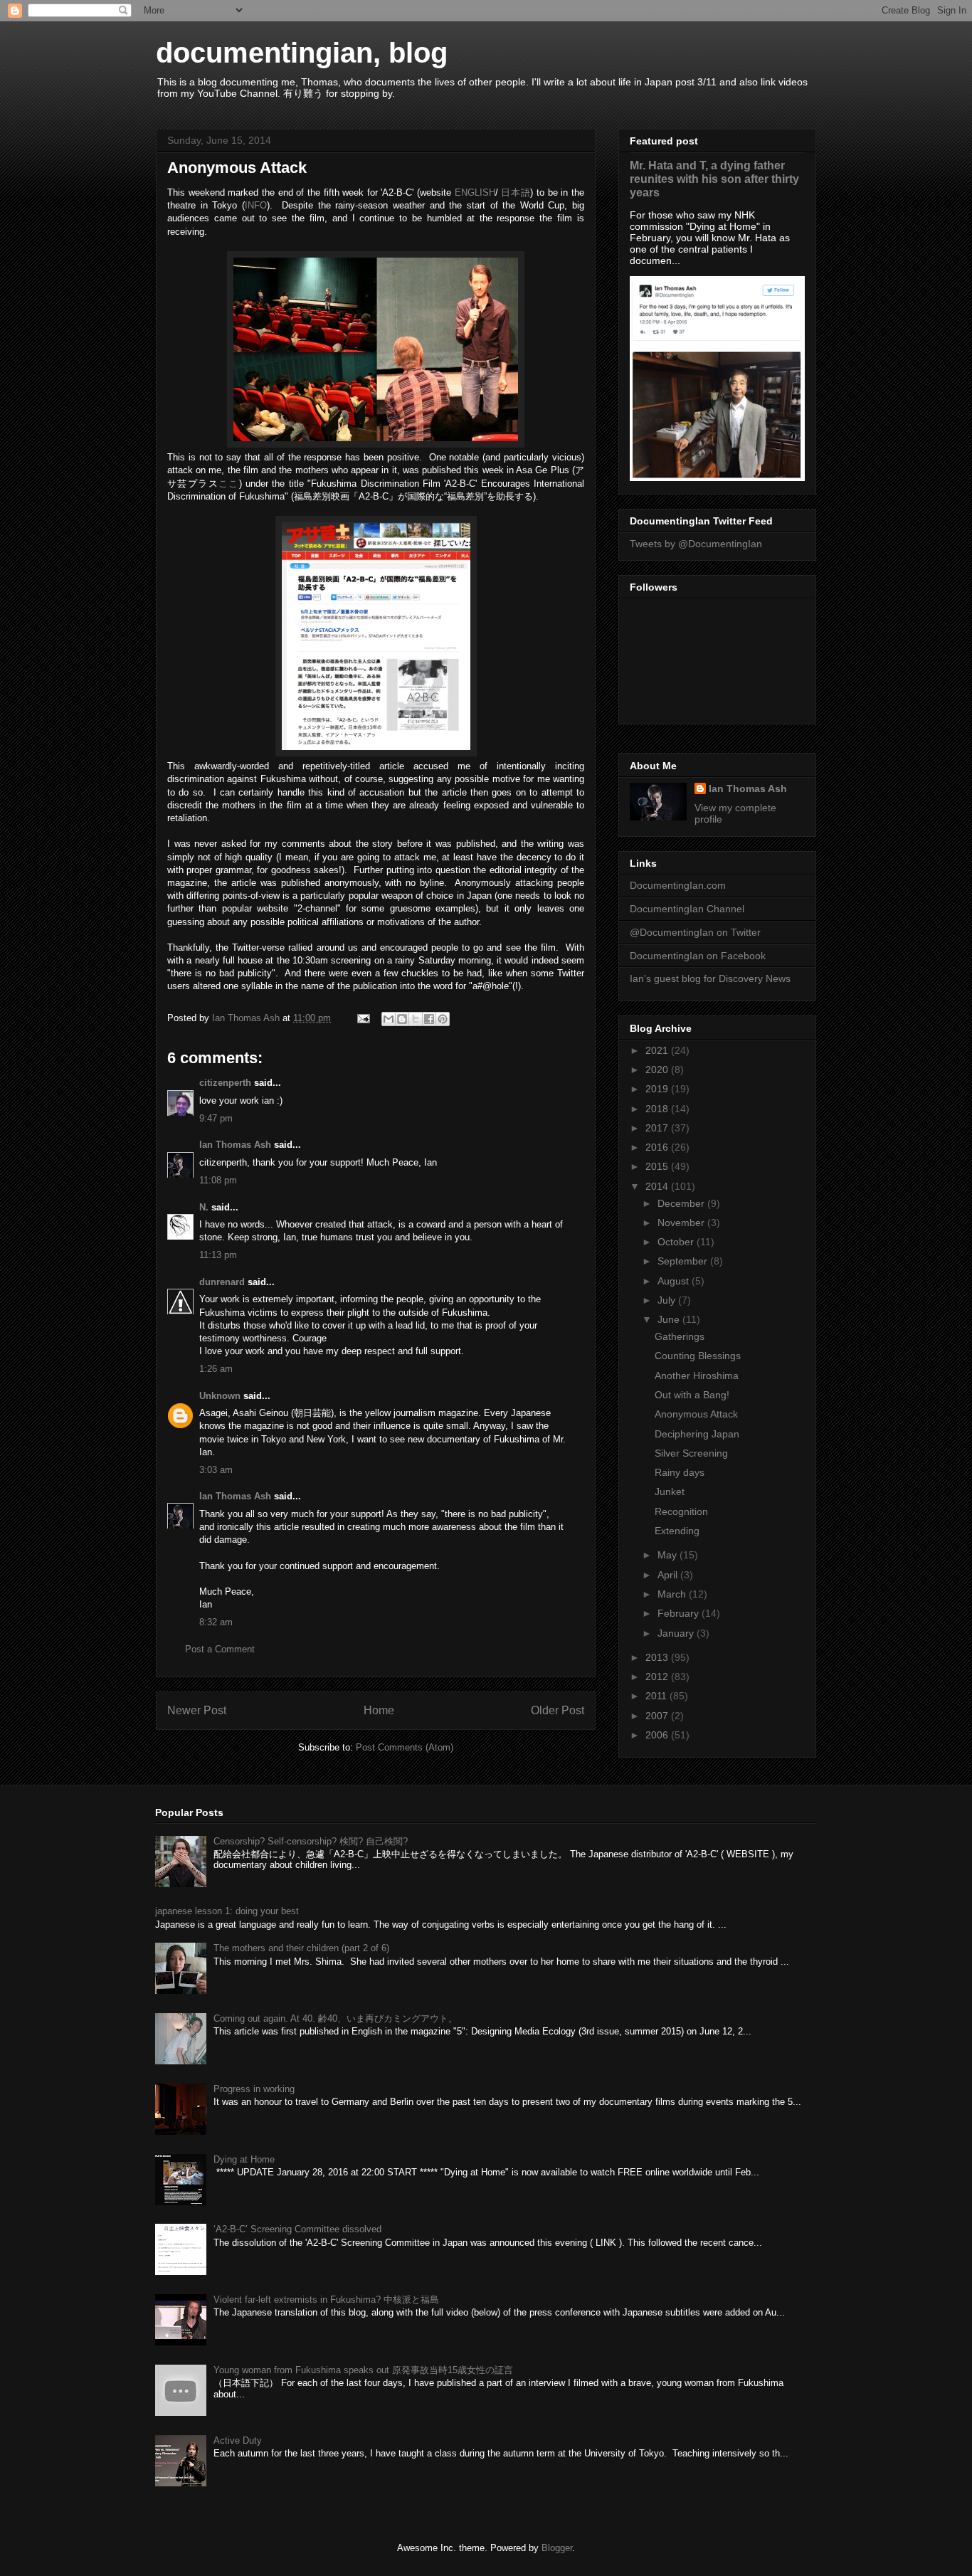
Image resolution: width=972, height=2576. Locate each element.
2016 (658, 1147)
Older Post (558, 1710)
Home (379, 1710)
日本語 (516, 192)
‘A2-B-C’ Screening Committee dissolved (297, 2229)
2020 (658, 1070)
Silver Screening (691, 1453)
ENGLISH (475, 192)
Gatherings (680, 1336)
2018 (658, 1109)
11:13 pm (218, 1255)
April (669, 1575)
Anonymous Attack (696, 1414)
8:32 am (216, 1622)
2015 (658, 1166)
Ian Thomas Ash (235, 1145)
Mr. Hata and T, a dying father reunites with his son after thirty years (714, 179)
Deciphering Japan (697, 1434)
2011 (657, 1696)
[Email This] (389, 1019)
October (677, 1242)
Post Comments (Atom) (405, 1747)
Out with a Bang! (692, 1395)
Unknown (220, 1396)
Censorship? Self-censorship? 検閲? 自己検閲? (311, 1841)
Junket (670, 1492)
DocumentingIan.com (678, 885)
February (680, 1613)
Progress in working (254, 2089)
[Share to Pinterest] (443, 1019)
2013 (658, 1657)
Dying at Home (244, 2159)
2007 (658, 1716)
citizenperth (225, 1083)
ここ (229, 484)
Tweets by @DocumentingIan (696, 544)
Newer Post (197, 1710)
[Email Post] (363, 1018)
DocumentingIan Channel (687, 909)
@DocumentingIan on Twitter (695, 932)
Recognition (681, 1511)
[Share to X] (416, 1019)
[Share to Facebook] (429, 1019)
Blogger (557, 2548)
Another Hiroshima (697, 1376)
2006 (658, 1735)
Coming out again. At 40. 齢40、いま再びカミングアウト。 (336, 2018)
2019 (658, 1089)
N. (204, 1207)
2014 (658, 1186)
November (682, 1223)
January (677, 1633)
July (668, 1300)
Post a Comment (220, 1649)
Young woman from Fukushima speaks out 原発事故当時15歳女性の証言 (363, 2370)
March (673, 1594)
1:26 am (216, 1369)
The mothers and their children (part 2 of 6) (301, 1948)
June (670, 1319)
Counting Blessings (698, 1356)
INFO (256, 205)
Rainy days (680, 1472)
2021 (658, 1050)
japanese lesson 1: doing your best (227, 1911)
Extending (677, 1531)
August (675, 1281)
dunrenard (222, 1282)
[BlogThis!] (402, 1019)
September (684, 1261)
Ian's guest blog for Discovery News (710, 978)
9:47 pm (216, 1118)
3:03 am (216, 1470)
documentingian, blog (302, 53)
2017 (658, 1128)
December (682, 1203)
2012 (658, 1677)
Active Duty (238, 2440)
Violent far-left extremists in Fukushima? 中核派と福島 (326, 2300)
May (669, 1555)
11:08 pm (218, 1180)
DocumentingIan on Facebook (698, 956)
